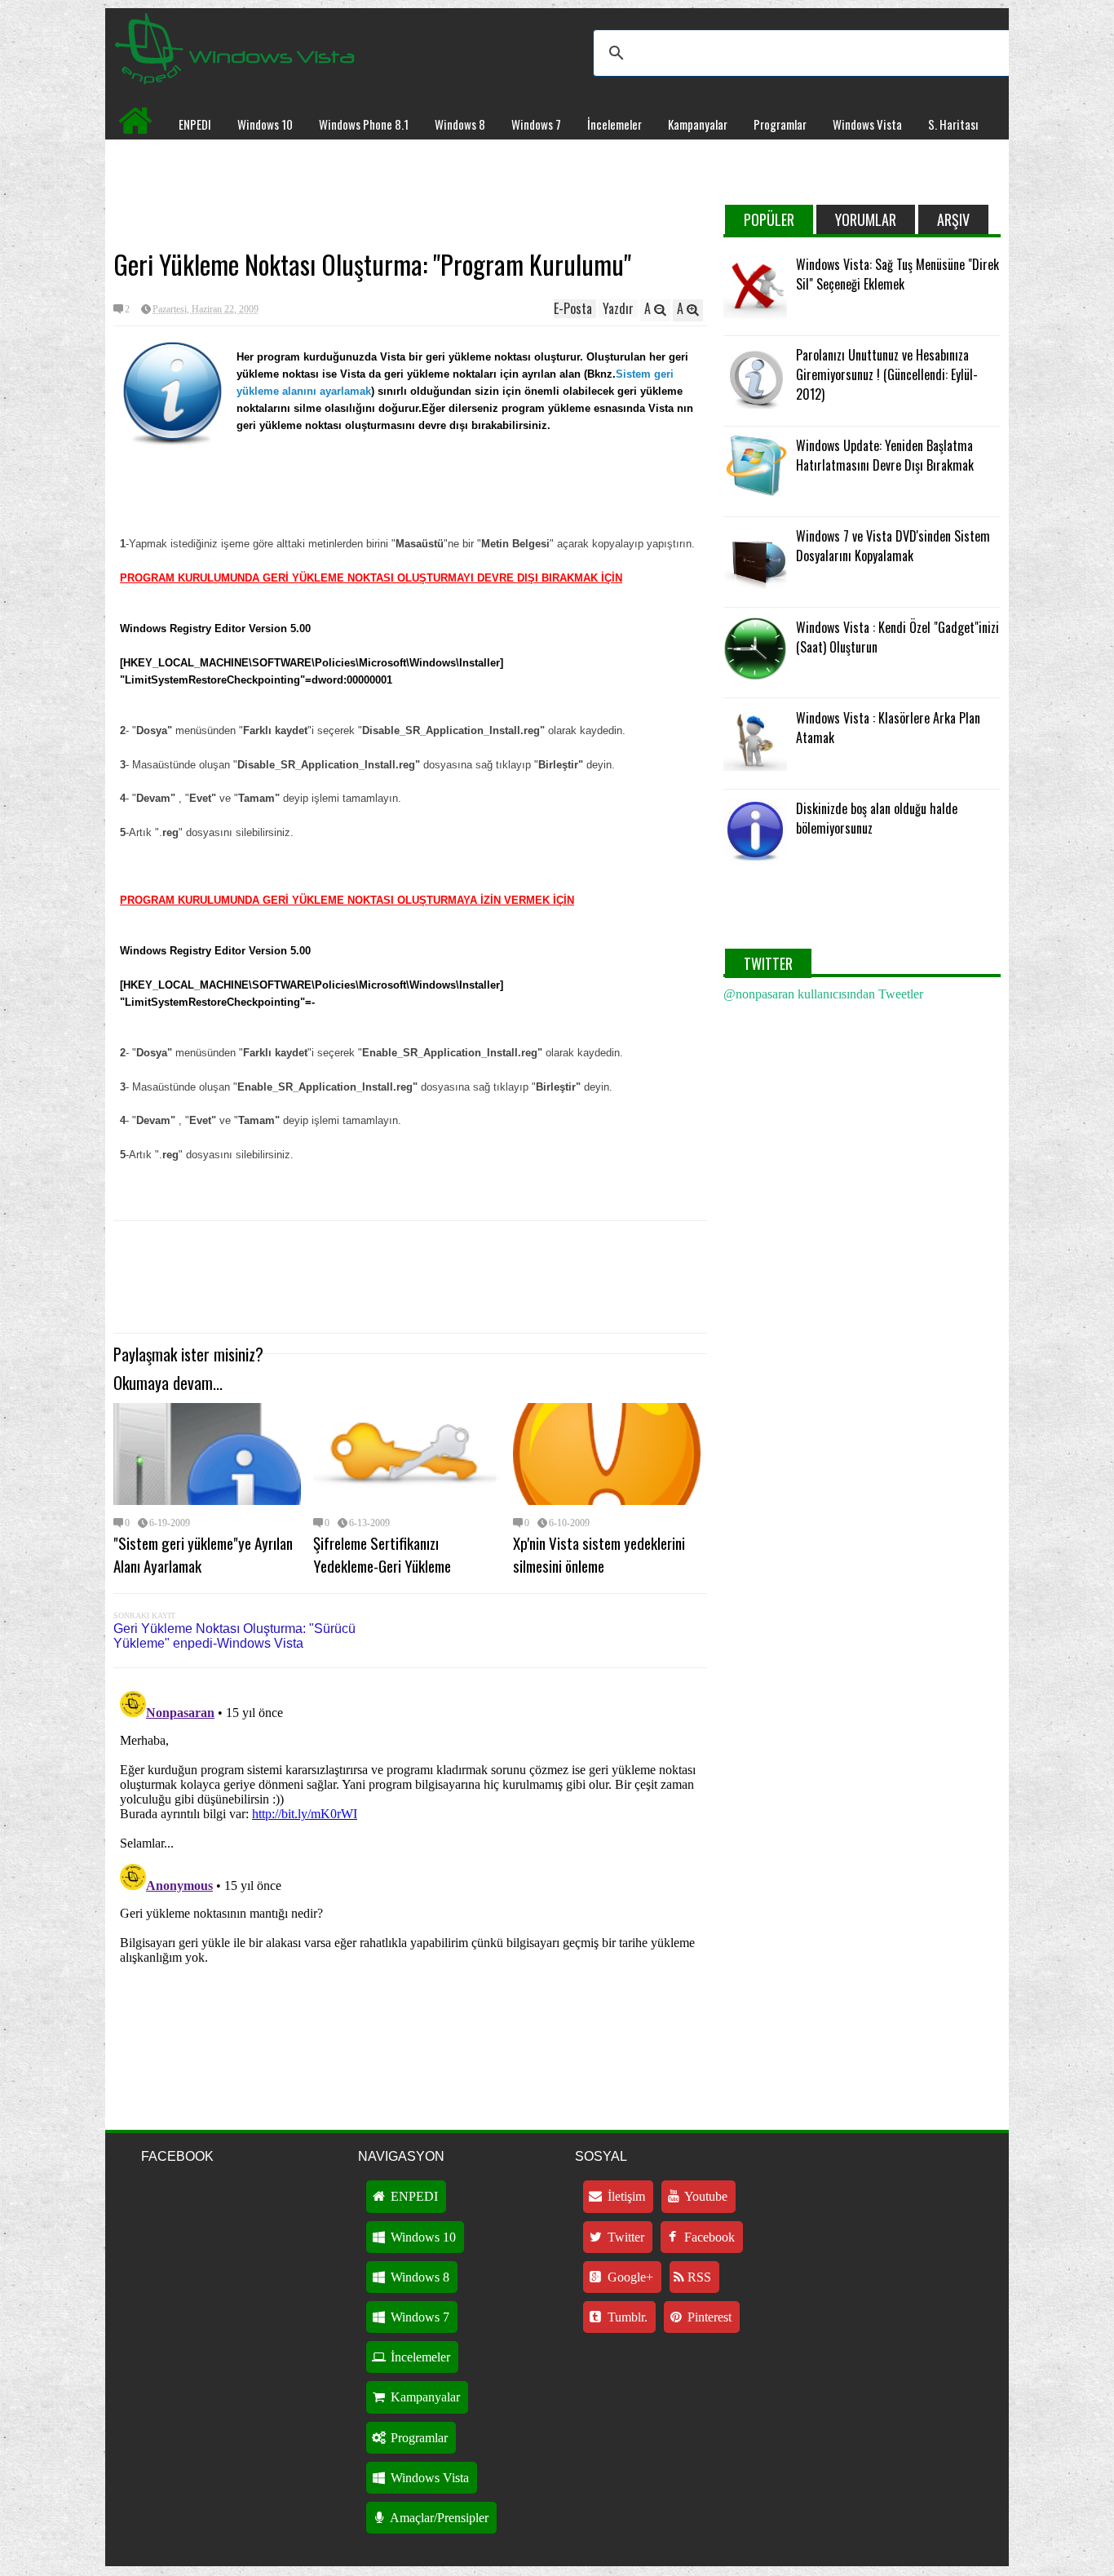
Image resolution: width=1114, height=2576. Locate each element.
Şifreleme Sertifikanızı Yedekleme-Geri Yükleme (382, 1554)
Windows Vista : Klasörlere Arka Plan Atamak (888, 728)
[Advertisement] (410, 193)
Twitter (624, 2237)
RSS (698, 2277)
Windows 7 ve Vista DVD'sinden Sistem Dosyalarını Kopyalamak (893, 546)
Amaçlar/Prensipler (438, 2518)
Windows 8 (460, 124)
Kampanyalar (698, 124)
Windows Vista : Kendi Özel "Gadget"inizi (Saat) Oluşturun (897, 637)
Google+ (629, 2277)
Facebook (708, 2237)
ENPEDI (195, 124)
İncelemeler (614, 124)
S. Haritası (953, 124)
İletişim (625, 2196)
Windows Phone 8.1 (364, 124)
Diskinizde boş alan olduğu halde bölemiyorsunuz (877, 818)
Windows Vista (867, 124)
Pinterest (708, 2317)
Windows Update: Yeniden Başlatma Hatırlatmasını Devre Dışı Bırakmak (885, 455)
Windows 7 (536, 124)
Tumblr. (626, 2317)
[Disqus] (410, 1888)
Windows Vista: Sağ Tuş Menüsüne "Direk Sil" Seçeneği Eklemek (897, 274)
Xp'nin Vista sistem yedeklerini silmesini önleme (599, 1554)
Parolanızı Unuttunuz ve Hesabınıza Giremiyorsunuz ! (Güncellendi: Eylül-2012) (887, 374)
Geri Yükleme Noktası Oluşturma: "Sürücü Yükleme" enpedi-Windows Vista (234, 1636)
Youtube (705, 2196)
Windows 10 (265, 124)
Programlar (780, 124)
